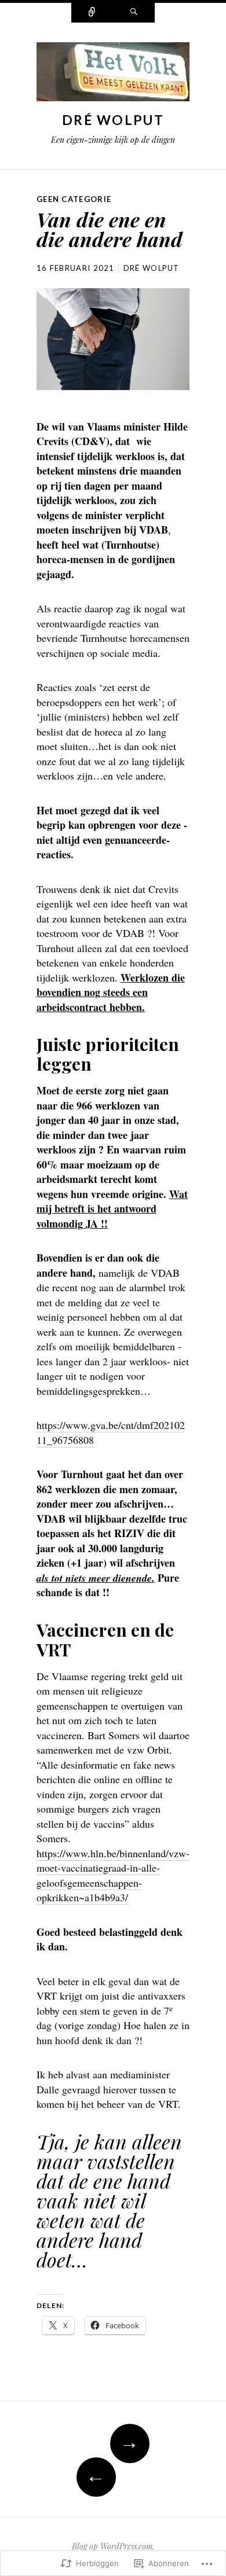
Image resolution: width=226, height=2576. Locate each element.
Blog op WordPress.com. (113, 2546)
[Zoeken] (134, 13)
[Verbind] (92, 13)
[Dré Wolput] (113, 75)
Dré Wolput (113, 120)
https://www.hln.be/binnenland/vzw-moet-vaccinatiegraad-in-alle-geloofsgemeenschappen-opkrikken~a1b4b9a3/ (113, 1875)
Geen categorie (74, 199)
